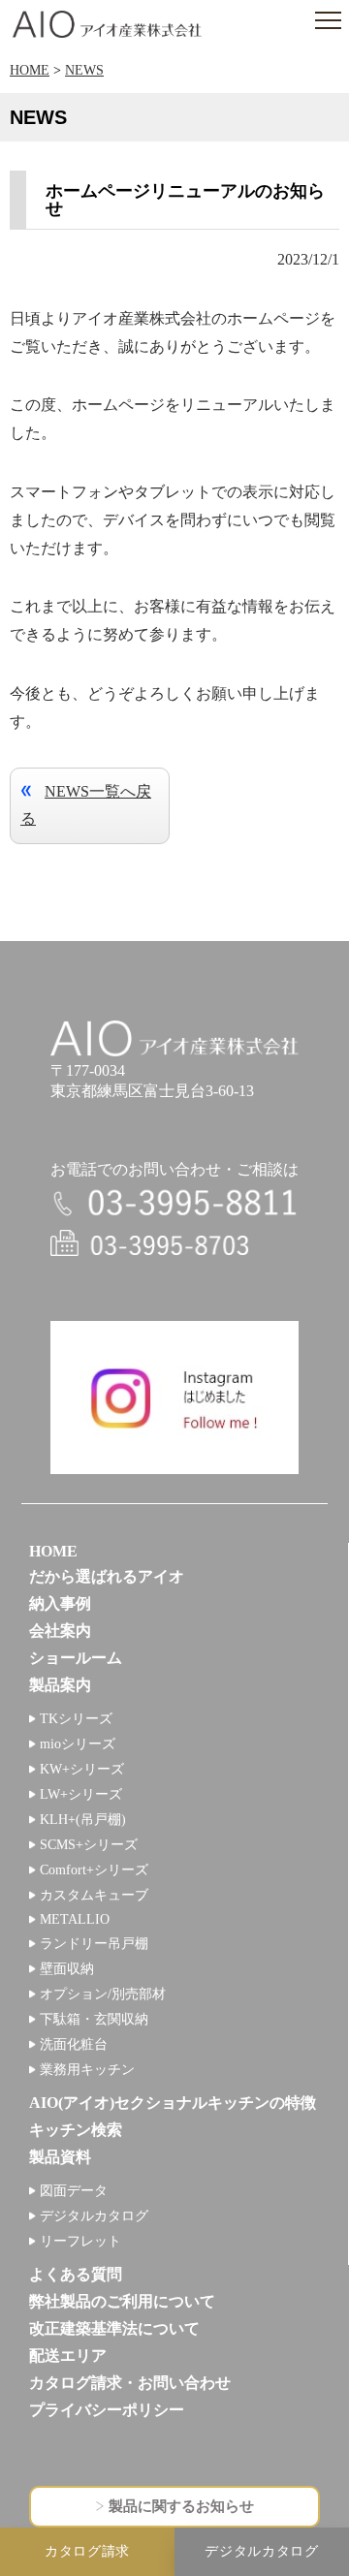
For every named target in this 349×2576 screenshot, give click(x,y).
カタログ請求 (87, 2551)
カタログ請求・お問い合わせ (130, 2383)
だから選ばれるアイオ (107, 1576)
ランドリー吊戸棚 (94, 1944)
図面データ (74, 2191)
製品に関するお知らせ (181, 2506)
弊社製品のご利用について (122, 2301)
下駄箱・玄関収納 (94, 2019)
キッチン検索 (76, 2130)
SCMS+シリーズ (89, 1845)
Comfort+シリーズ (94, 1870)
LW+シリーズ (81, 1794)
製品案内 (60, 1685)
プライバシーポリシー (107, 2410)
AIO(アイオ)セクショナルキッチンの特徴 (173, 2103)
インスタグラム (174, 1398)
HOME (30, 70)
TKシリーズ (76, 1719)
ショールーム (76, 1658)
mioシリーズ (78, 1744)
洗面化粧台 (74, 2044)
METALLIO (75, 1919)
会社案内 (60, 1631)
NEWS (84, 70)
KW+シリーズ (82, 1769)
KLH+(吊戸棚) (83, 1820)
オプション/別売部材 (103, 1994)
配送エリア (68, 2356)
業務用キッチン (87, 2070)
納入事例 (60, 1603)
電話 (174, 1203)
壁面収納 (67, 1969)
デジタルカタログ (94, 2216)
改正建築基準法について (114, 2328)
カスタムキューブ (94, 1895)
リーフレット (80, 2241)
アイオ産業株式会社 (107, 24)
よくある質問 (76, 2274)
